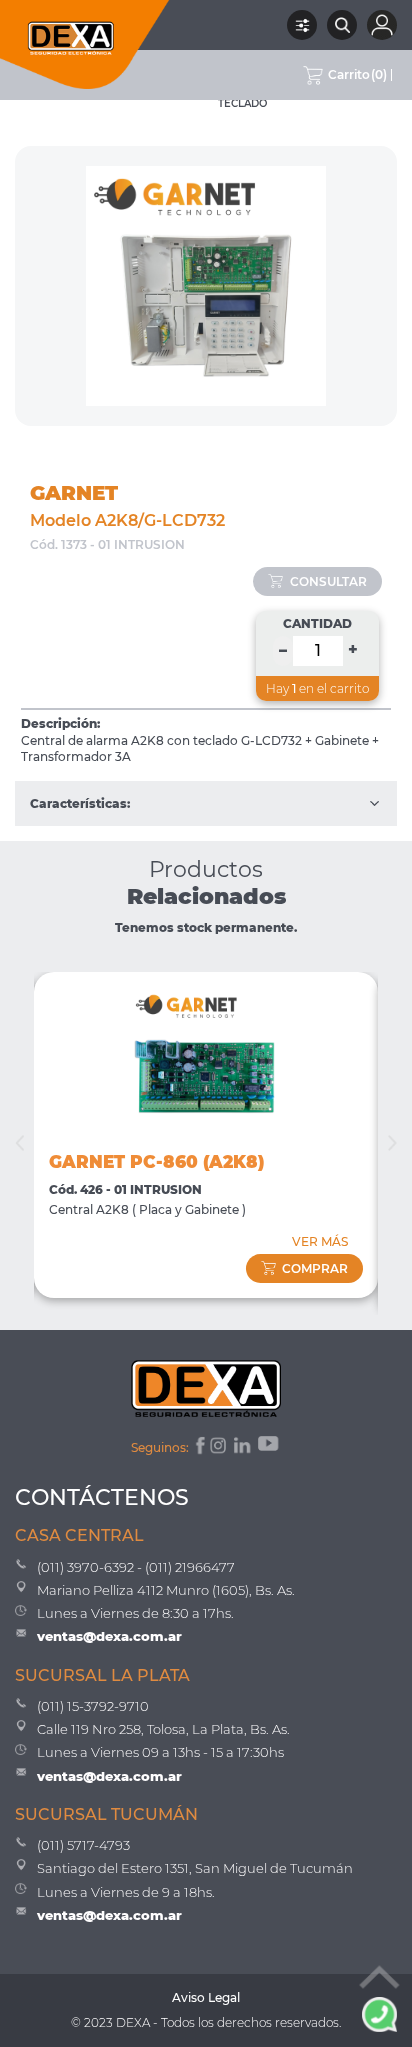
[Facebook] (198, 1448)
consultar (328, 581)
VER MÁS (320, 1241)
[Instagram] (220, 1448)
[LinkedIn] (243, 1448)
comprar (315, 1268)
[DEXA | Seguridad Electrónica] (85, 44)
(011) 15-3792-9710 (93, 1706)
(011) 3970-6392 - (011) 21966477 (136, 1567)
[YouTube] (270, 1448)
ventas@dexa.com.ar (109, 1636)
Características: (80, 803)
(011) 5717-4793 (83, 1845)
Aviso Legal (206, 1997)
